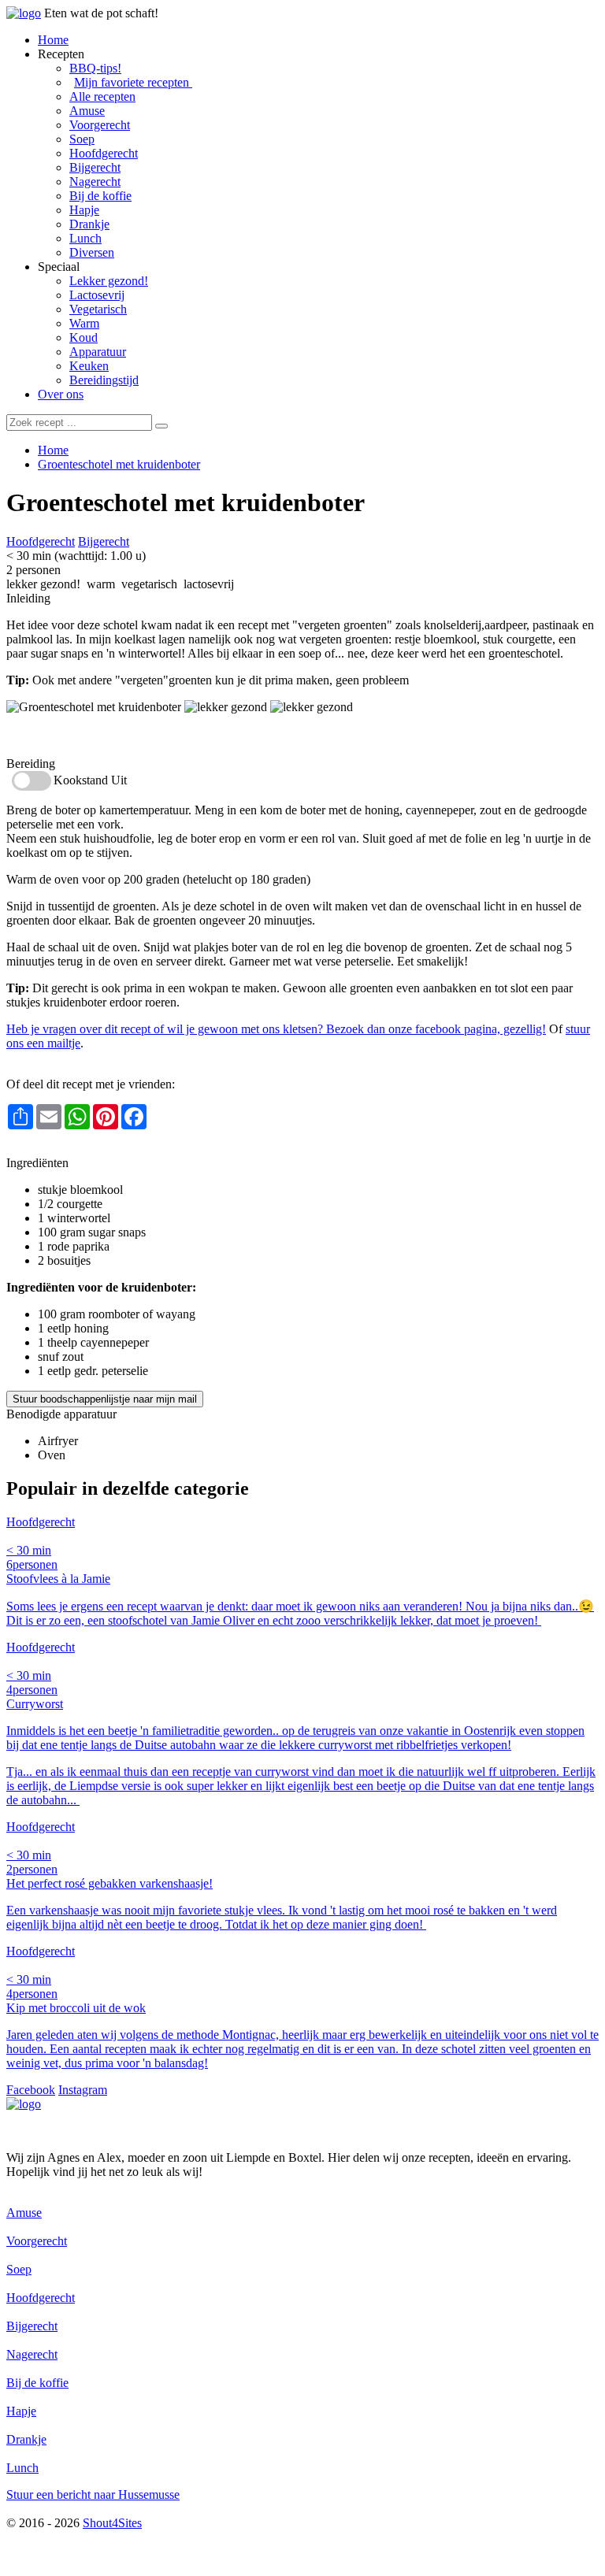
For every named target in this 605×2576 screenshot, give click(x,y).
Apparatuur (98, 352)
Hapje (84, 210)
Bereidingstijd (104, 380)
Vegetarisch (98, 309)
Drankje (89, 224)
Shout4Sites (112, 2523)
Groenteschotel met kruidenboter (119, 464)
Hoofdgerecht (104, 153)
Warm (84, 323)
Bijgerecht (95, 167)
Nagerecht (95, 182)
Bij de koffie (100, 196)
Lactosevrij (97, 295)
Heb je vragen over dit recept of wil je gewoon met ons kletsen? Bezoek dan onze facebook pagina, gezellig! (276, 1029)
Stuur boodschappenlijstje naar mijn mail (105, 1399)
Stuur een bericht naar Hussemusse (93, 2494)
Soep (82, 139)
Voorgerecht (100, 125)
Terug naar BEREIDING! (71, 1149)
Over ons (61, 394)
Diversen (92, 252)
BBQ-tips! (95, 68)
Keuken (89, 366)
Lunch (85, 238)
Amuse (87, 111)
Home (53, 40)
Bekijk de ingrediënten (63, 735)
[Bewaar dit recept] (376, 506)
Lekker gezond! (109, 281)
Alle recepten (102, 96)
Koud (84, 337)
